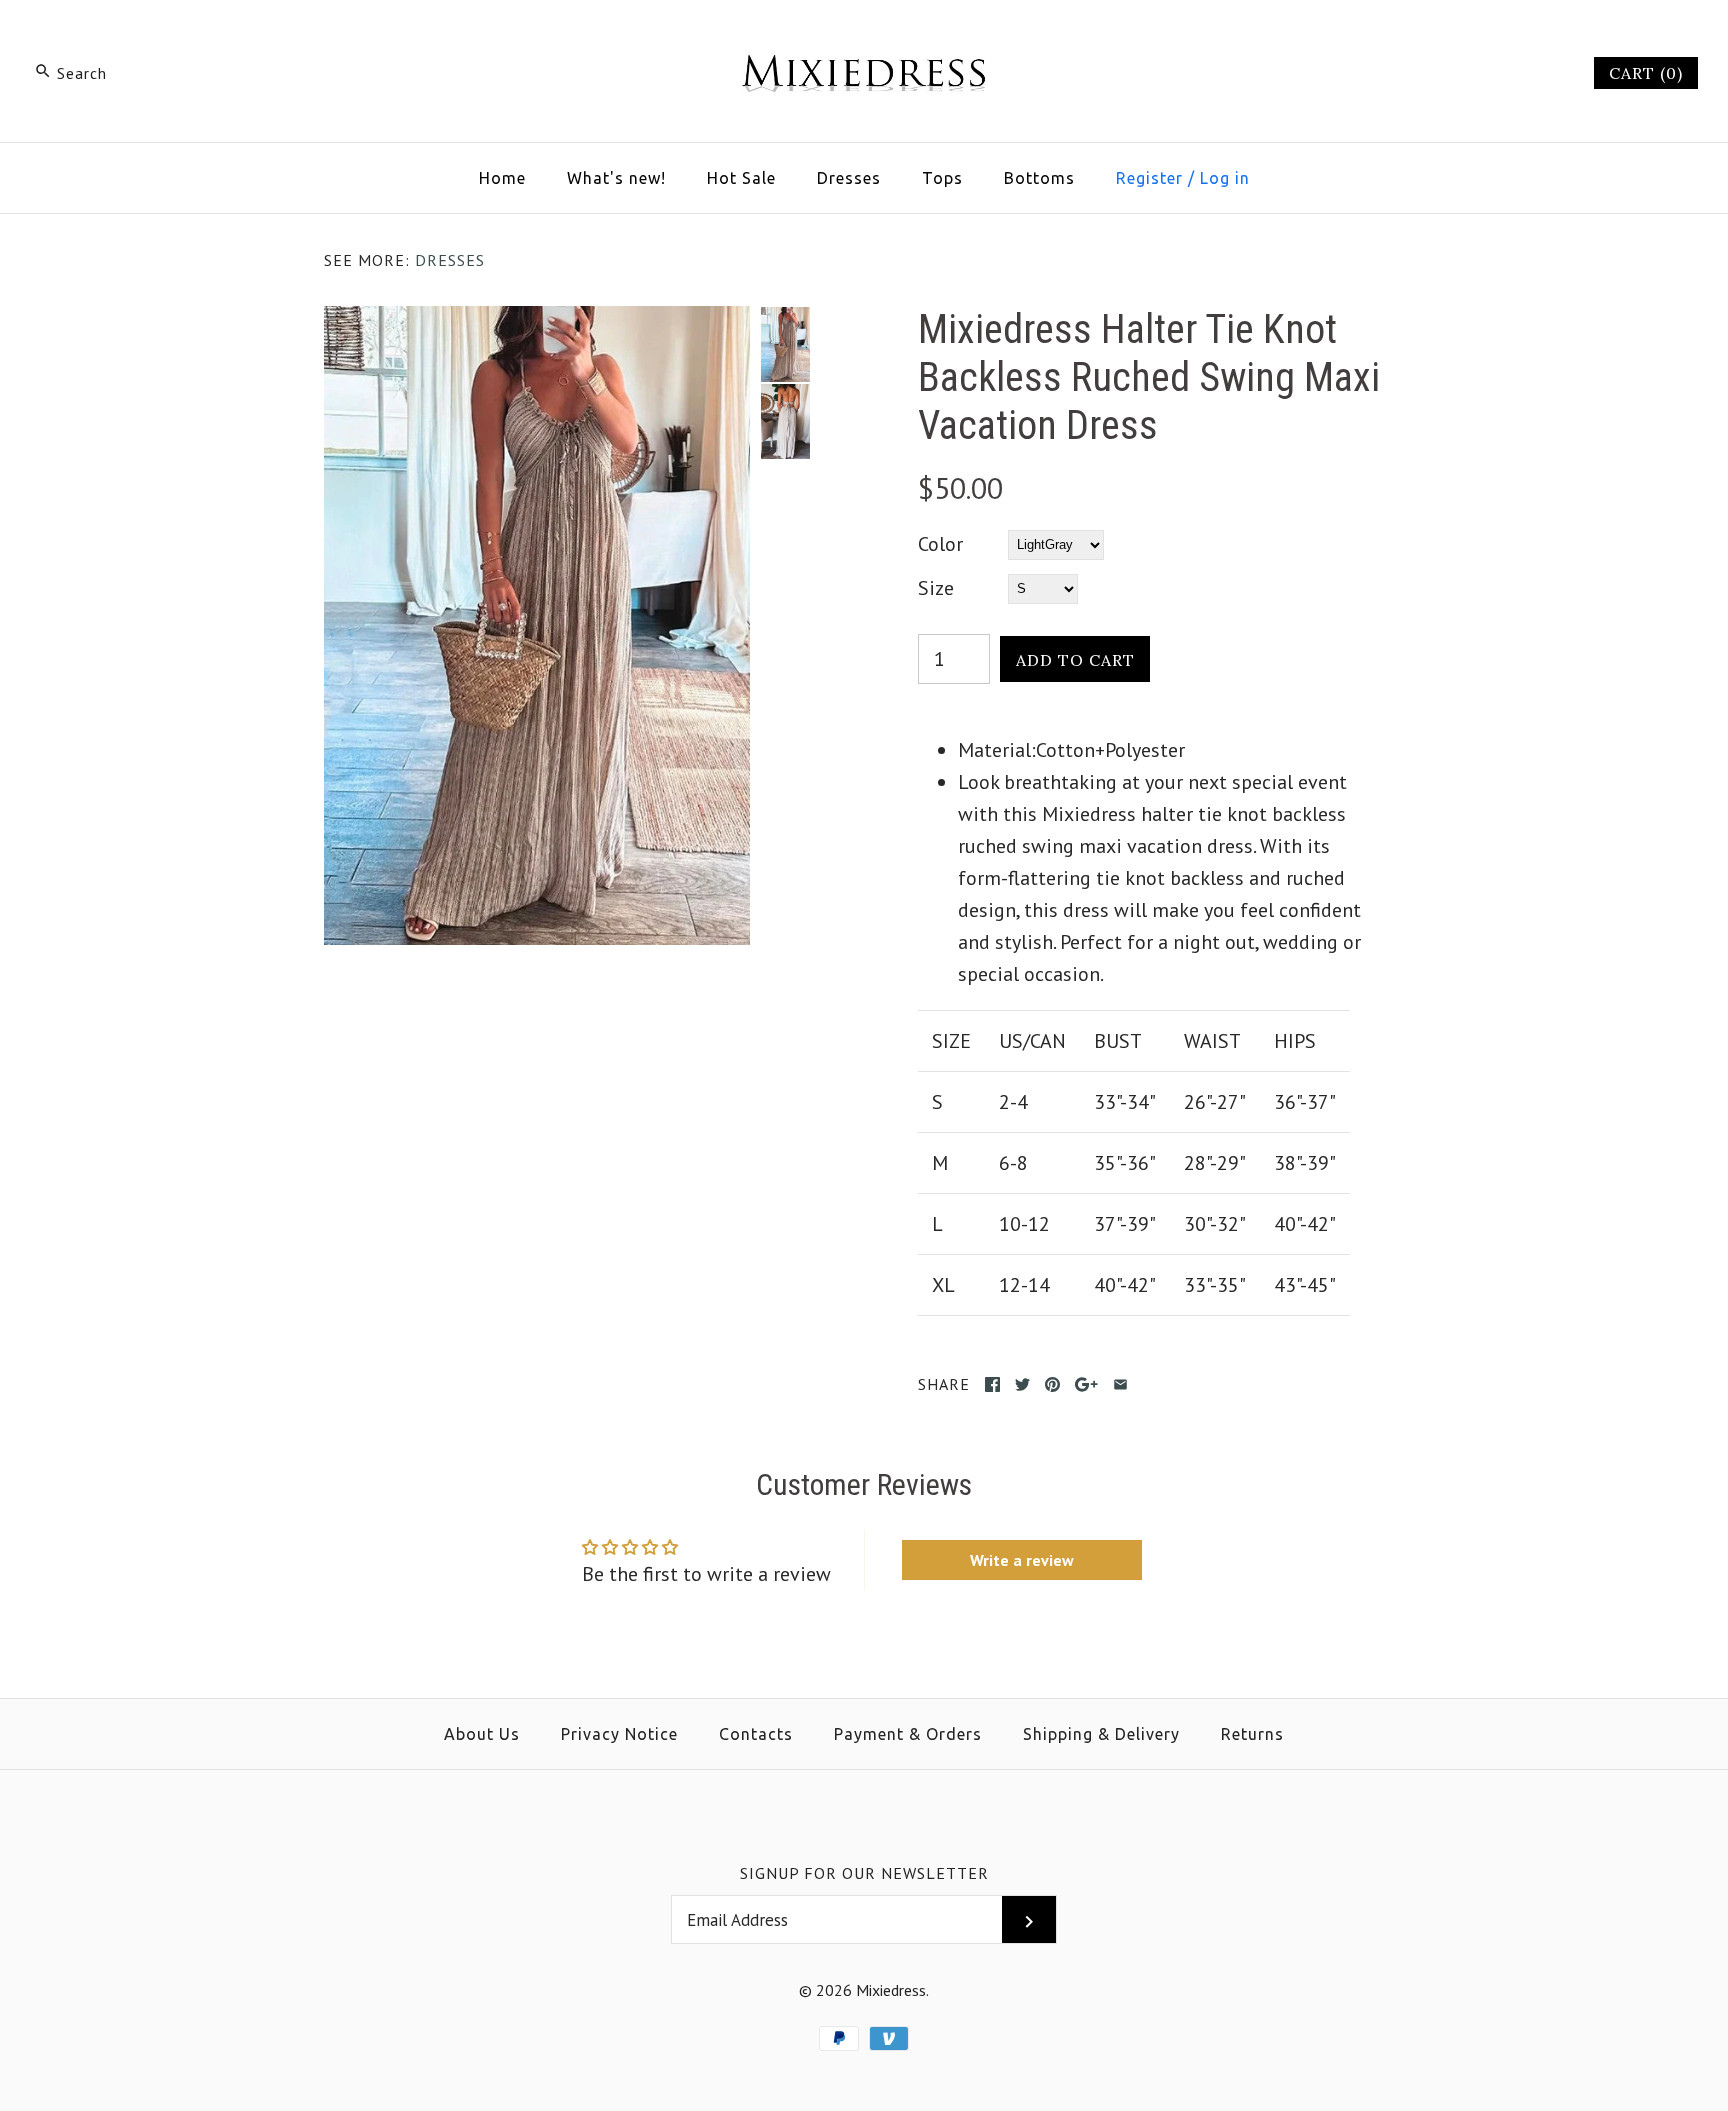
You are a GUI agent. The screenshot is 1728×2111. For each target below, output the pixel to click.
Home (502, 178)
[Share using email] (1120, 1384)
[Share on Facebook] (992, 1384)
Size (936, 588)
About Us (482, 1734)
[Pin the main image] (1052, 1384)
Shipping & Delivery (1101, 1734)
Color (940, 544)
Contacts (756, 1734)
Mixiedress (891, 1990)
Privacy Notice (619, 1734)
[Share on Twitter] (1022, 1384)
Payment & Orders (908, 1734)
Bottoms (1039, 178)
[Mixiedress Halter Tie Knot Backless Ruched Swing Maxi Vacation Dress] (537, 322)
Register (1149, 178)
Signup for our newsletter (864, 1873)
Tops (942, 178)
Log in (1225, 178)
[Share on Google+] (1086, 1384)
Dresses (849, 178)
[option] (785, 344)
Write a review (1022, 1560)
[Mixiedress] (864, 36)
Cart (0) (1646, 73)
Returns (1252, 1734)
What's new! (616, 178)
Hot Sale (741, 178)
